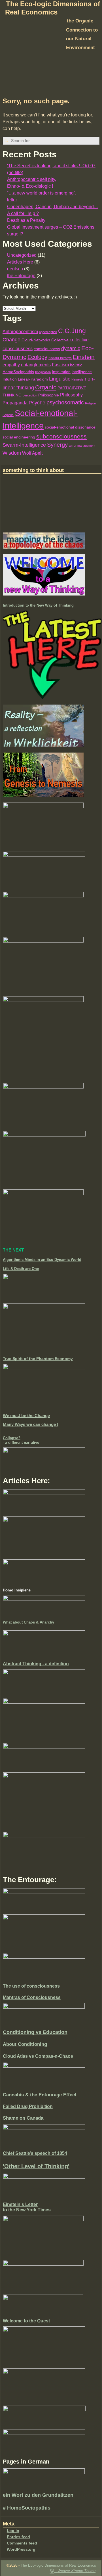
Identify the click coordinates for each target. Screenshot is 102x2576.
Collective (60, 340)
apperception (48, 332)
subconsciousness (61, 436)
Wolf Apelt (32, 453)
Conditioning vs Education (35, 2032)
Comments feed (22, 2543)
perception (30, 395)
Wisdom (12, 453)
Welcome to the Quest (26, 2321)
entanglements (36, 365)
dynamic (71, 348)
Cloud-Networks (36, 340)
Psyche (37, 403)
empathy (11, 365)
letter (12, 200)
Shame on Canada (23, 2118)
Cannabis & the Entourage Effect (40, 2095)
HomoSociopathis (18, 372)
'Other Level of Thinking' (36, 2166)
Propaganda (15, 403)
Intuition (10, 379)
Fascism (60, 365)
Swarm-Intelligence (24, 445)
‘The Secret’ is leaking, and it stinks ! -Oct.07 (51, 166)
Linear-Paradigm (33, 379)
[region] (51, 63)
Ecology (37, 357)
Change (11, 340)
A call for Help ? (23, 213)
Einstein (84, 357)
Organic (46, 387)
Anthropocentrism (20, 332)
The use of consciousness (31, 1986)
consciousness (47, 349)
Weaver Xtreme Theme (76, 2571)
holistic (76, 365)
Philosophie (49, 395)
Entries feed (18, 2537)
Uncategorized (22, 255)
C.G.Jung (72, 331)
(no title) (15, 173)
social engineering (19, 437)
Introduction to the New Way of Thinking (38, 605)
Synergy (57, 445)
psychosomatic (65, 402)
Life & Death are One (21, 1269)
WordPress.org (21, 2549)
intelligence (82, 372)
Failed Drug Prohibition (28, 2106)
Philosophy (71, 395)
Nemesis (77, 379)
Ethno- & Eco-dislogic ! (30, 186)
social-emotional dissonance (70, 427)
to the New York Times (27, 2210)
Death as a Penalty (26, 220)
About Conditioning (25, 2044)
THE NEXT (13, 1250)
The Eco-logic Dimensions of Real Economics (58, 2565)
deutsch (15, 269)
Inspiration (61, 372)
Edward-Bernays (60, 358)
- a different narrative (21, 1442)
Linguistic (60, 379)
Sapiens (8, 415)
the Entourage (21, 276)
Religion (90, 403)
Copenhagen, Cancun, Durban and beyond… (53, 207)
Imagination (43, 372)
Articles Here (20, 262)
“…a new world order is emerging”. (42, 193)
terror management (82, 446)
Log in (13, 2531)
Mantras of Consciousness (32, 1997)
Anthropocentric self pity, (32, 179)
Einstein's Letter (20, 2204)
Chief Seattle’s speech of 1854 (35, 2153)
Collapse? (12, 1438)
